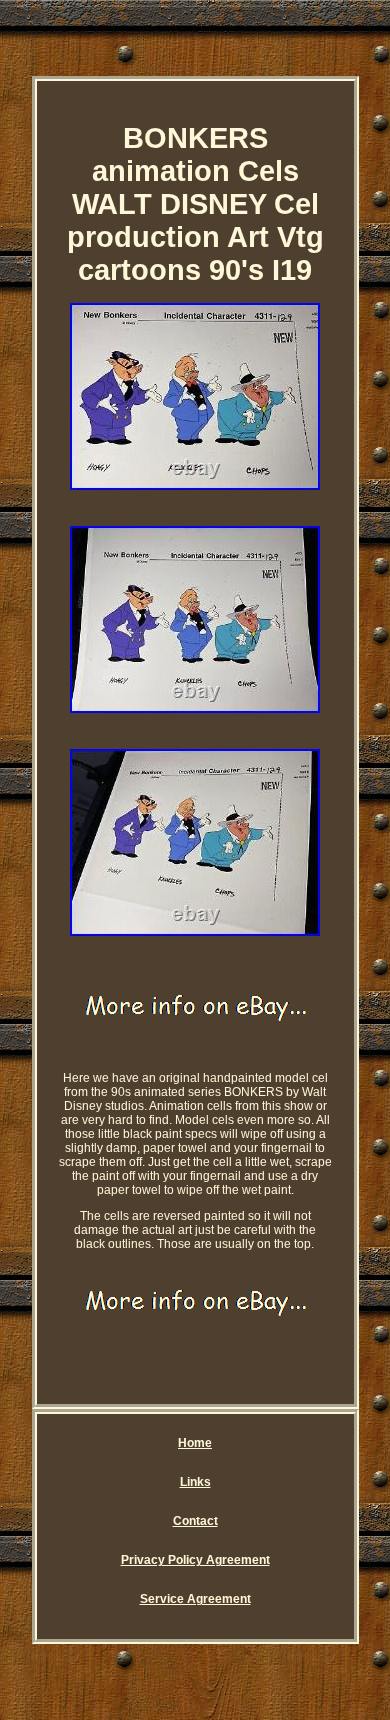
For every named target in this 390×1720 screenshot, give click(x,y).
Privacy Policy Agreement (195, 1560)
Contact (195, 1521)
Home (195, 1443)
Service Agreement (195, 1599)
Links (195, 1482)
